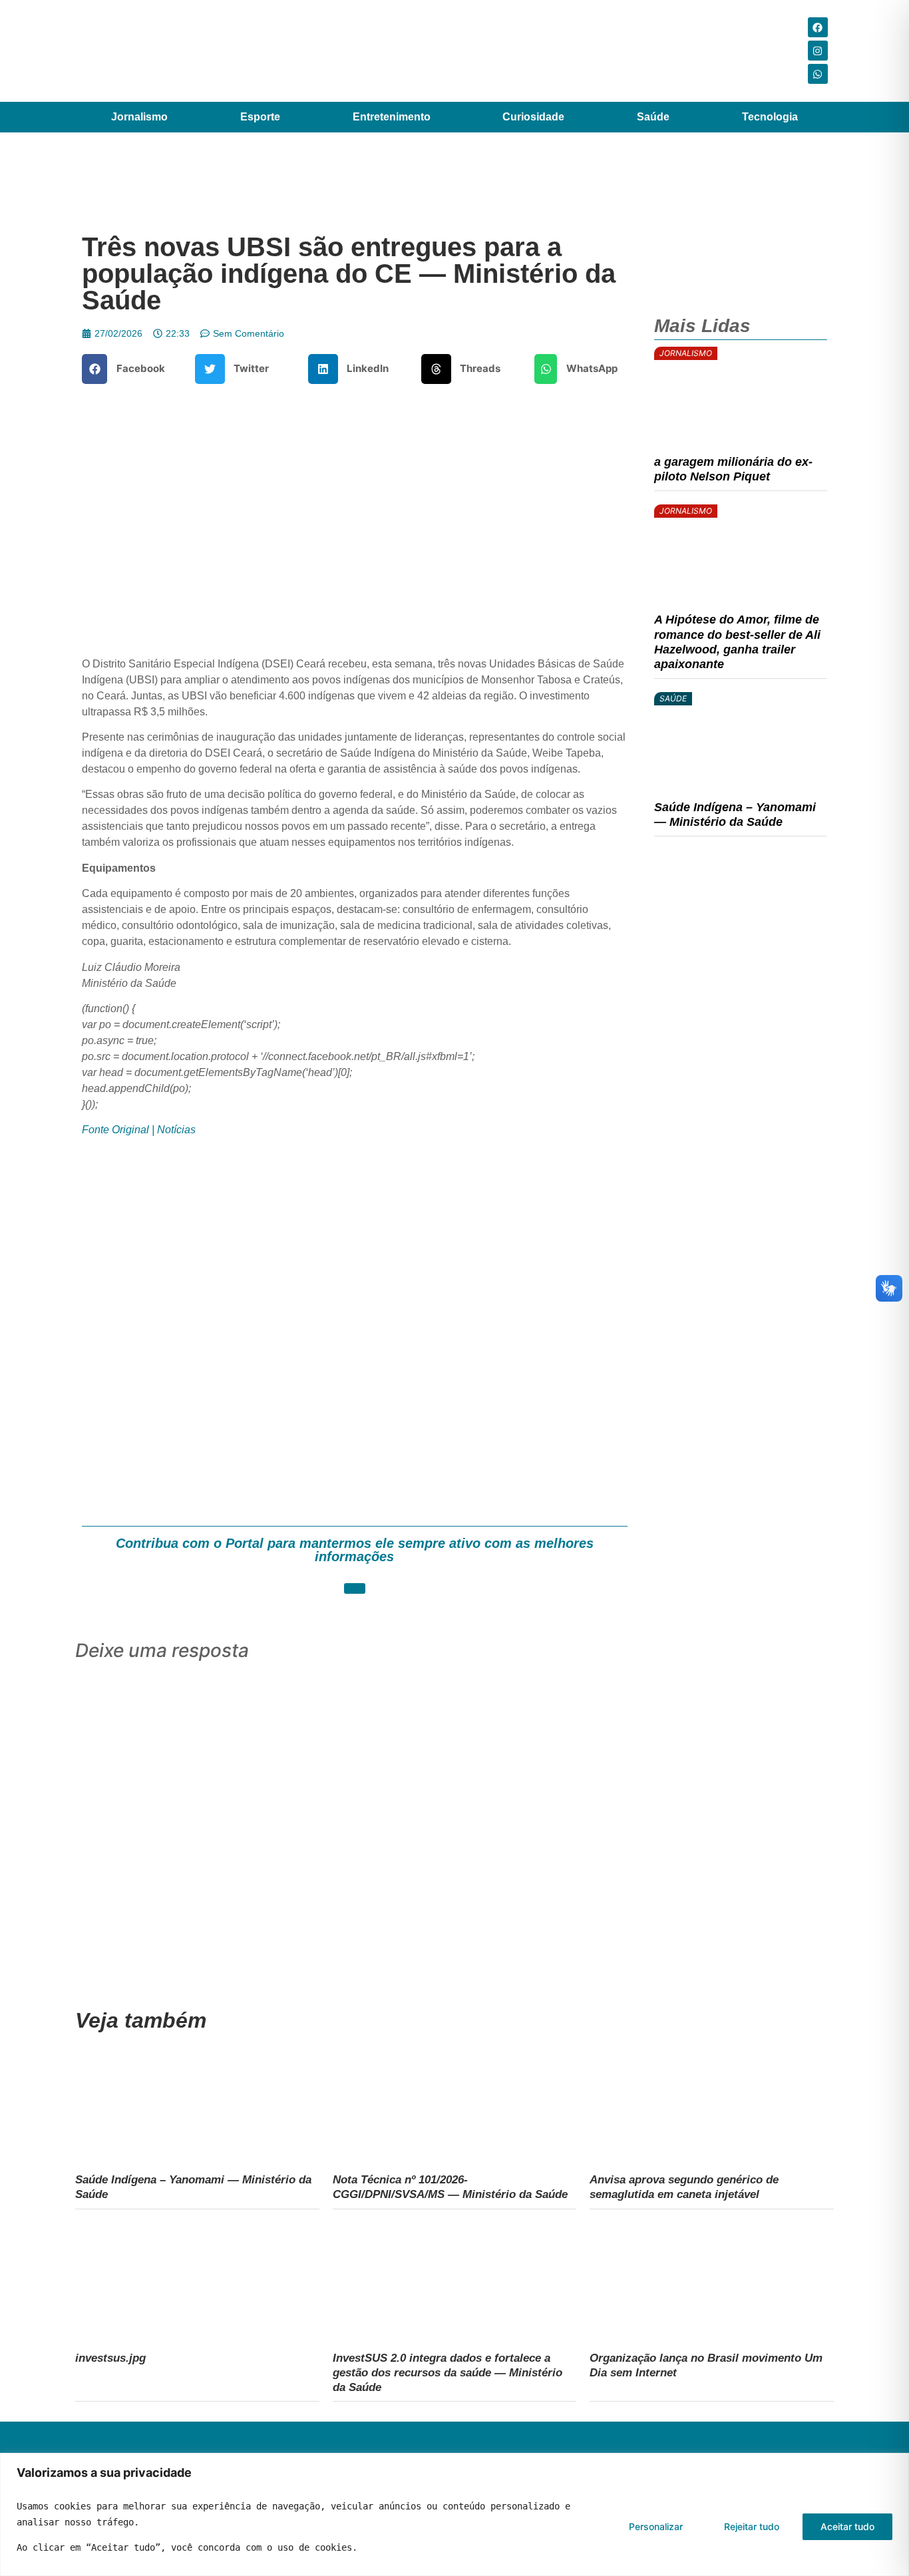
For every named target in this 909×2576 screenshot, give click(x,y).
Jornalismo (139, 117)
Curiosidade (533, 117)
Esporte (260, 117)
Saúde (653, 117)
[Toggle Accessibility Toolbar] (878, 2545)
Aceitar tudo (847, 2526)
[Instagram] (818, 51)
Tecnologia (770, 117)
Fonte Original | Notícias (139, 1130)
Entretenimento (392, 117)
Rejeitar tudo (752, 2526)
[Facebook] (818, 27)
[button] (128, 369)
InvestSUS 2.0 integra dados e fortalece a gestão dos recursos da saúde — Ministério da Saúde (448, 2372)
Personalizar (656, 2526)
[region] (454, 2514)
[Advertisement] (355, 1328)
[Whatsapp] (818, 74)
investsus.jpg (110, 2358)
